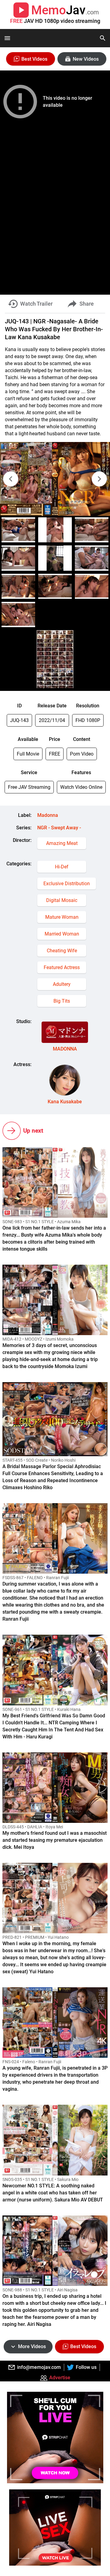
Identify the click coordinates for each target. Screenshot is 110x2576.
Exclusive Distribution (67, 884)
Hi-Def (62, 867)
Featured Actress (62, 967)
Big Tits (62, 1001)
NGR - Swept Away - (59, 828)
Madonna (48, 815)
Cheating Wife (62, 951)
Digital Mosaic (62, 900)
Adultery (62, 984)
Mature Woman (62, 917)
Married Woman (62, 934)
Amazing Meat (62, 843)
